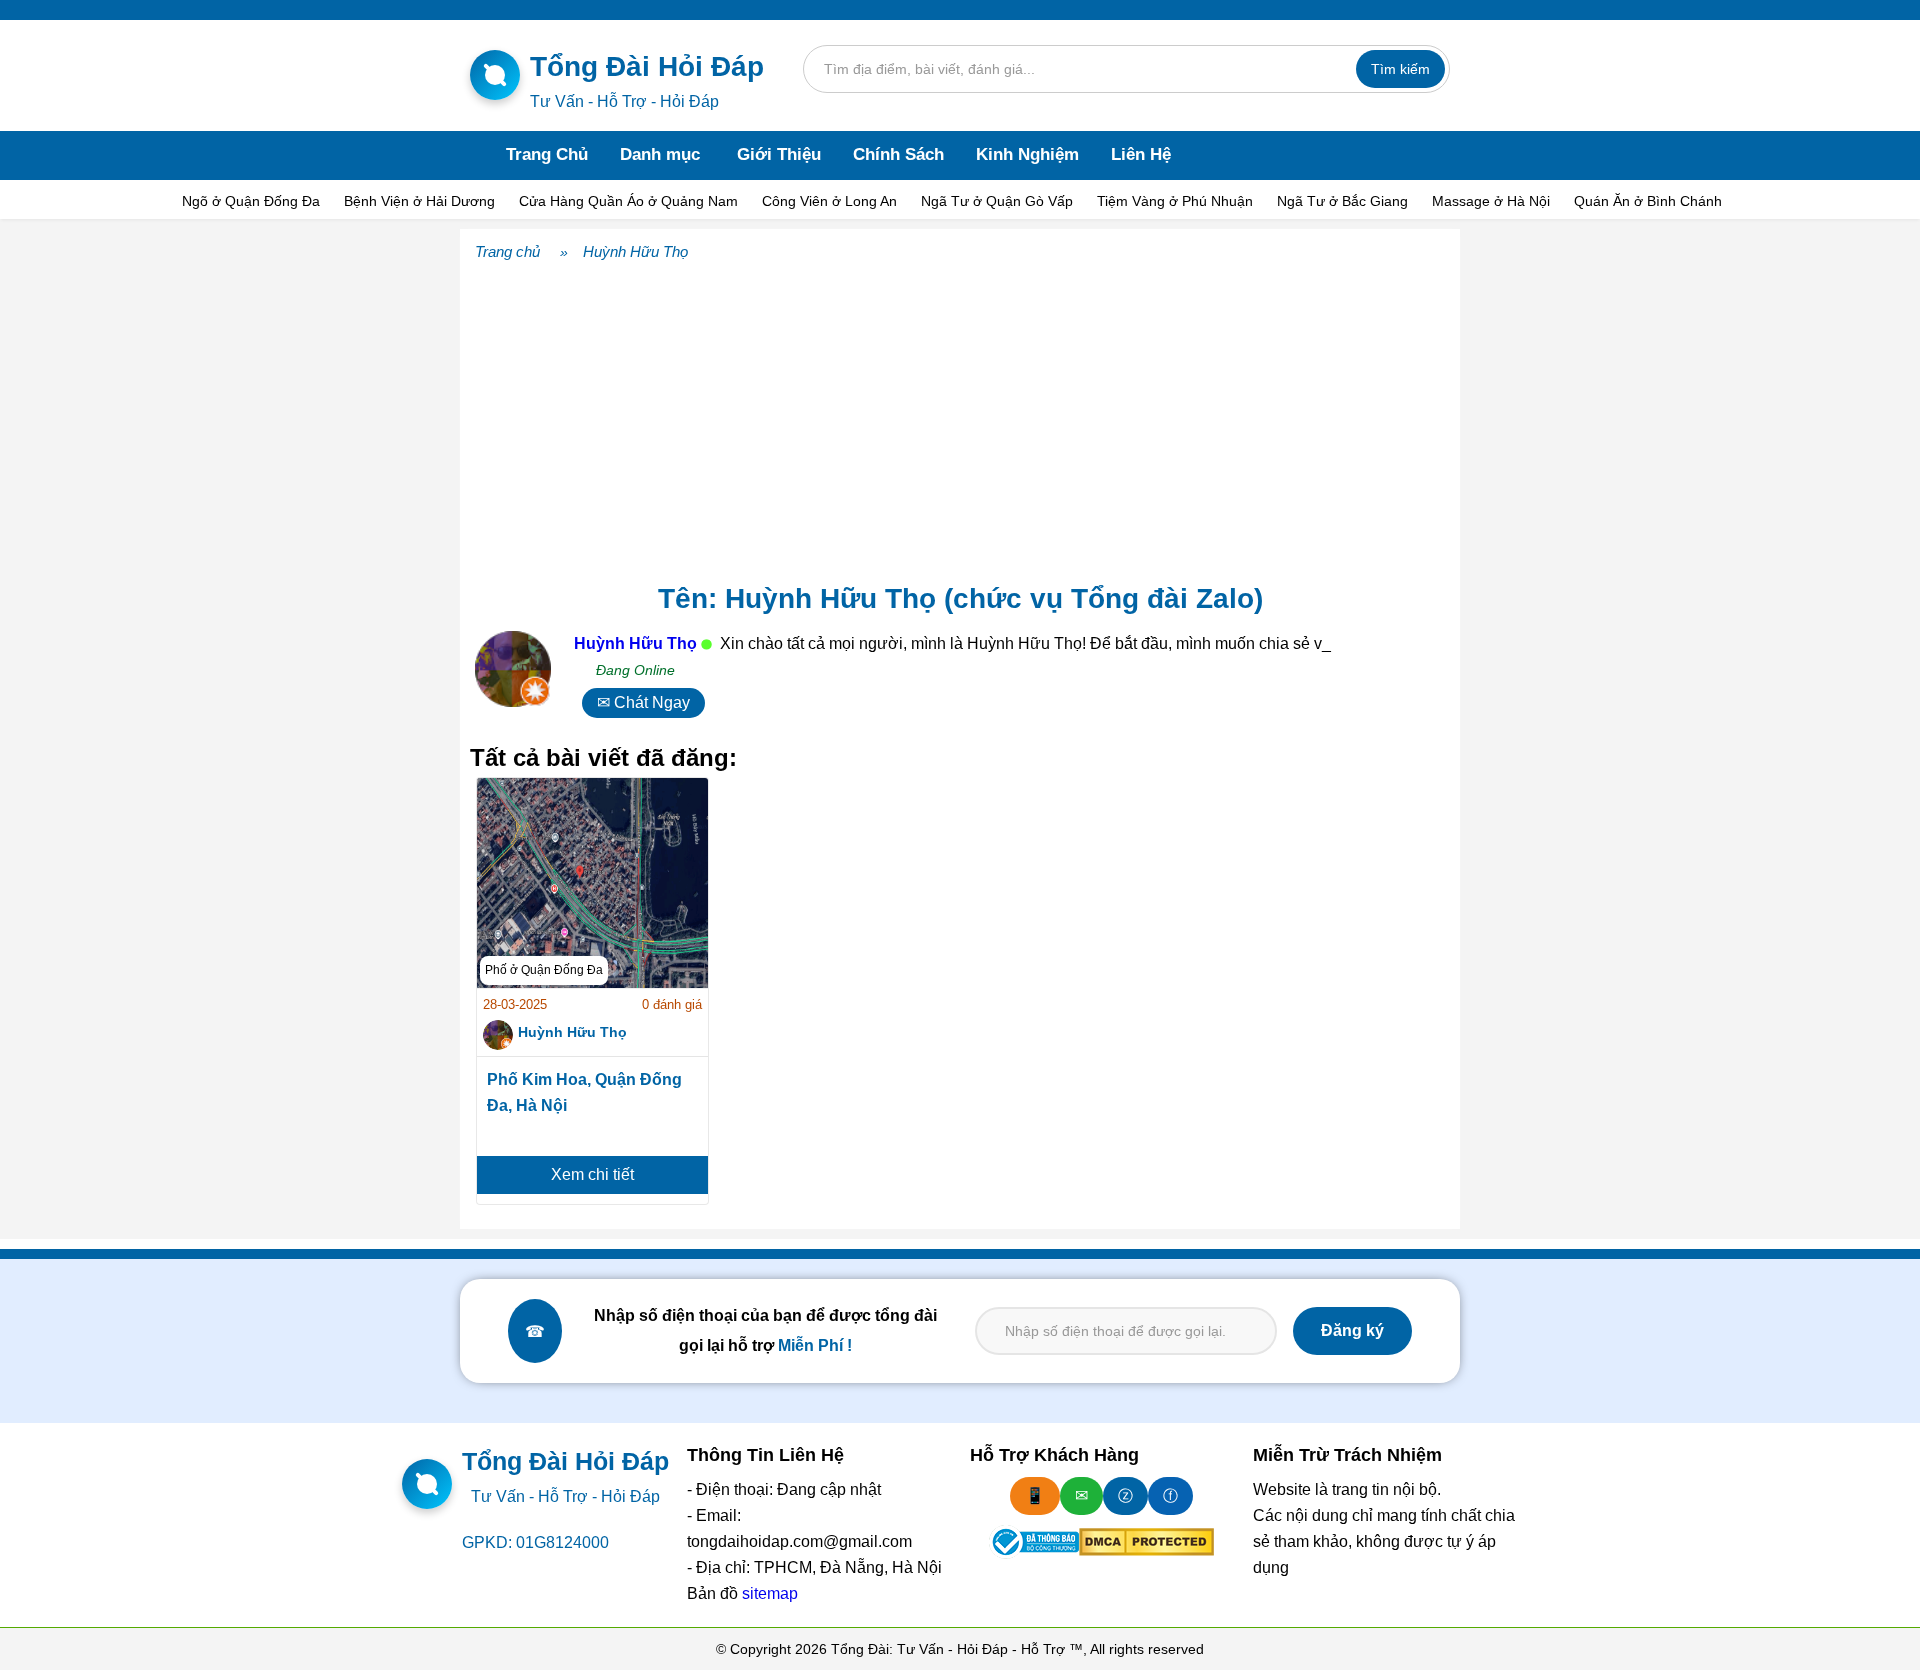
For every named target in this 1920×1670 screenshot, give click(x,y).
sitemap (770, 1593)
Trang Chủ (547, 154)
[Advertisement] (960, 417)
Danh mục (660, 154)
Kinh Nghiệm (1027, 154)
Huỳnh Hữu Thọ (635, 251)
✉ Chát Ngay (643, 702)
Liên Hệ (1141, 154)
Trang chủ (507, 251)
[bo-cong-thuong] (1034, 1542)
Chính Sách (898, 154)
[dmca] (1146, 1542)
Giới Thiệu (779, 154)
